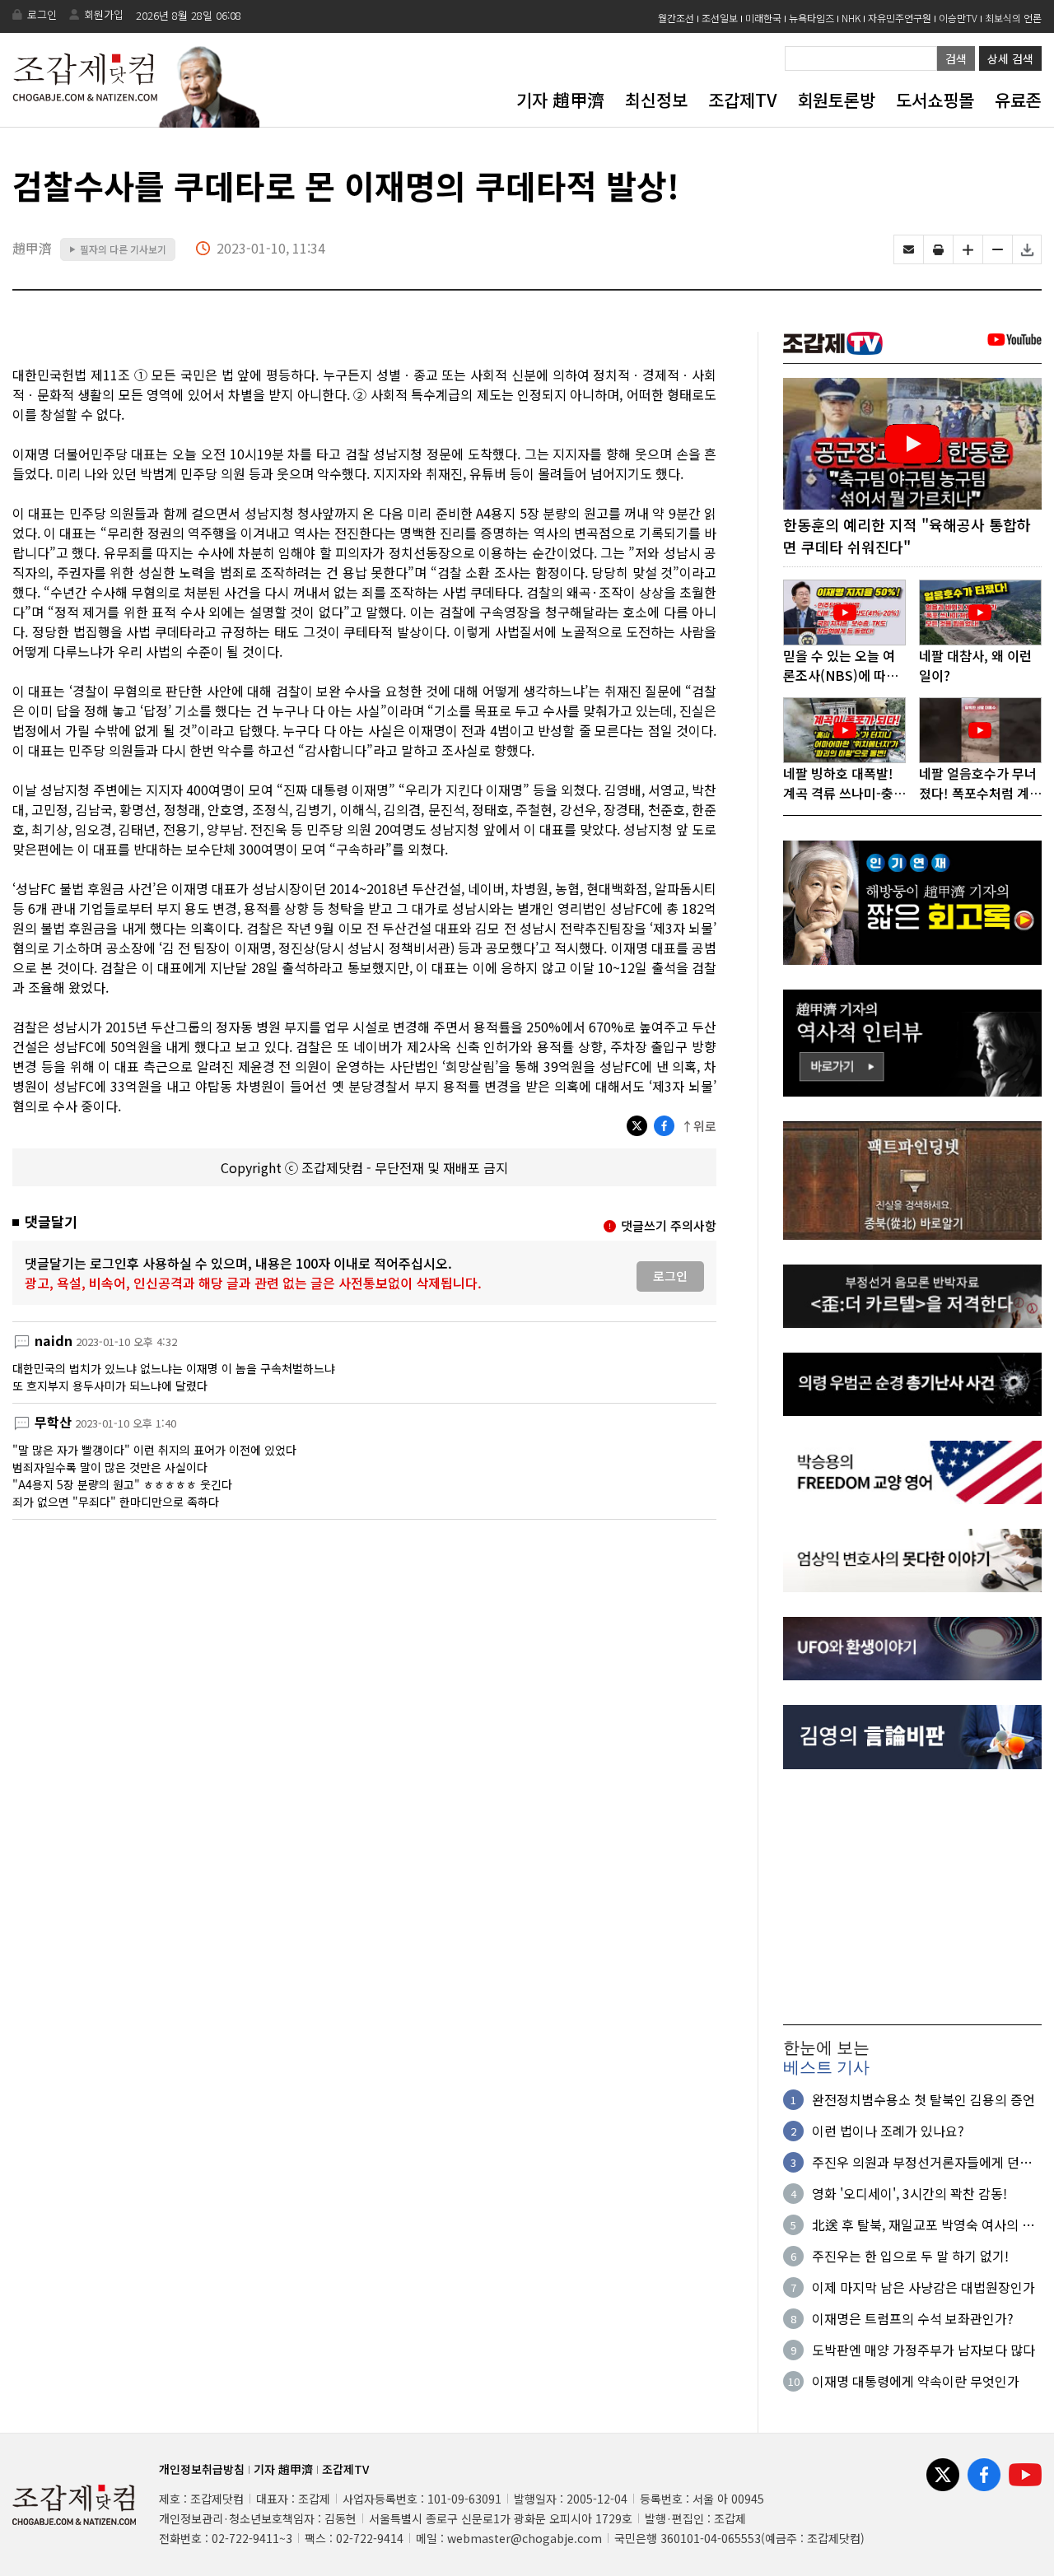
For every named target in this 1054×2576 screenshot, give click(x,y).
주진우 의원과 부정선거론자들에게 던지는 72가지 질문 (922, 2162)
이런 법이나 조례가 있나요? (888, 2131)
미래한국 (763, 18)
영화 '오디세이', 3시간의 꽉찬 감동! (909, 2193)
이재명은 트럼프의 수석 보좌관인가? (913, 2318)
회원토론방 (836, 100)
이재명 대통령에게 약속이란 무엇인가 (916, 2381)
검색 (956, 58)
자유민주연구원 (900, 18)
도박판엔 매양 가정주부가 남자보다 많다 (923, 2350)
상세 (1010, 58)
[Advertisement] (912, 1897)
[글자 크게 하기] (968, 249)
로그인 (42, 14)
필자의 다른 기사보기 (118, 249)
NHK (851, 18)
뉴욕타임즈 (811, 18)
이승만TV (958, 18)
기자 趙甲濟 (560, 100)
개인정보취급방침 (202, 2469)
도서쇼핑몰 (935, 100)
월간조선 (676, 18)
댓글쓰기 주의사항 (669, 1225)
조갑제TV (742, 100)
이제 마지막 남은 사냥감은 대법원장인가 (923, 2287)
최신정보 (656, 100)
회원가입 (104, 14)
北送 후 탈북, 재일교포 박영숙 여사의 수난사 (923, 2224)
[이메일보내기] (909, 249)
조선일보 (720, 18)
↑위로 (699, 1126)
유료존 (1018, 100)
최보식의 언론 (1013, 18)
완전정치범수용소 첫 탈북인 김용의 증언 (923, 2099)
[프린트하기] (938, 249)
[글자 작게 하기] (998, 249)
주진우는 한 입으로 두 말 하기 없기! (910, 2256)
